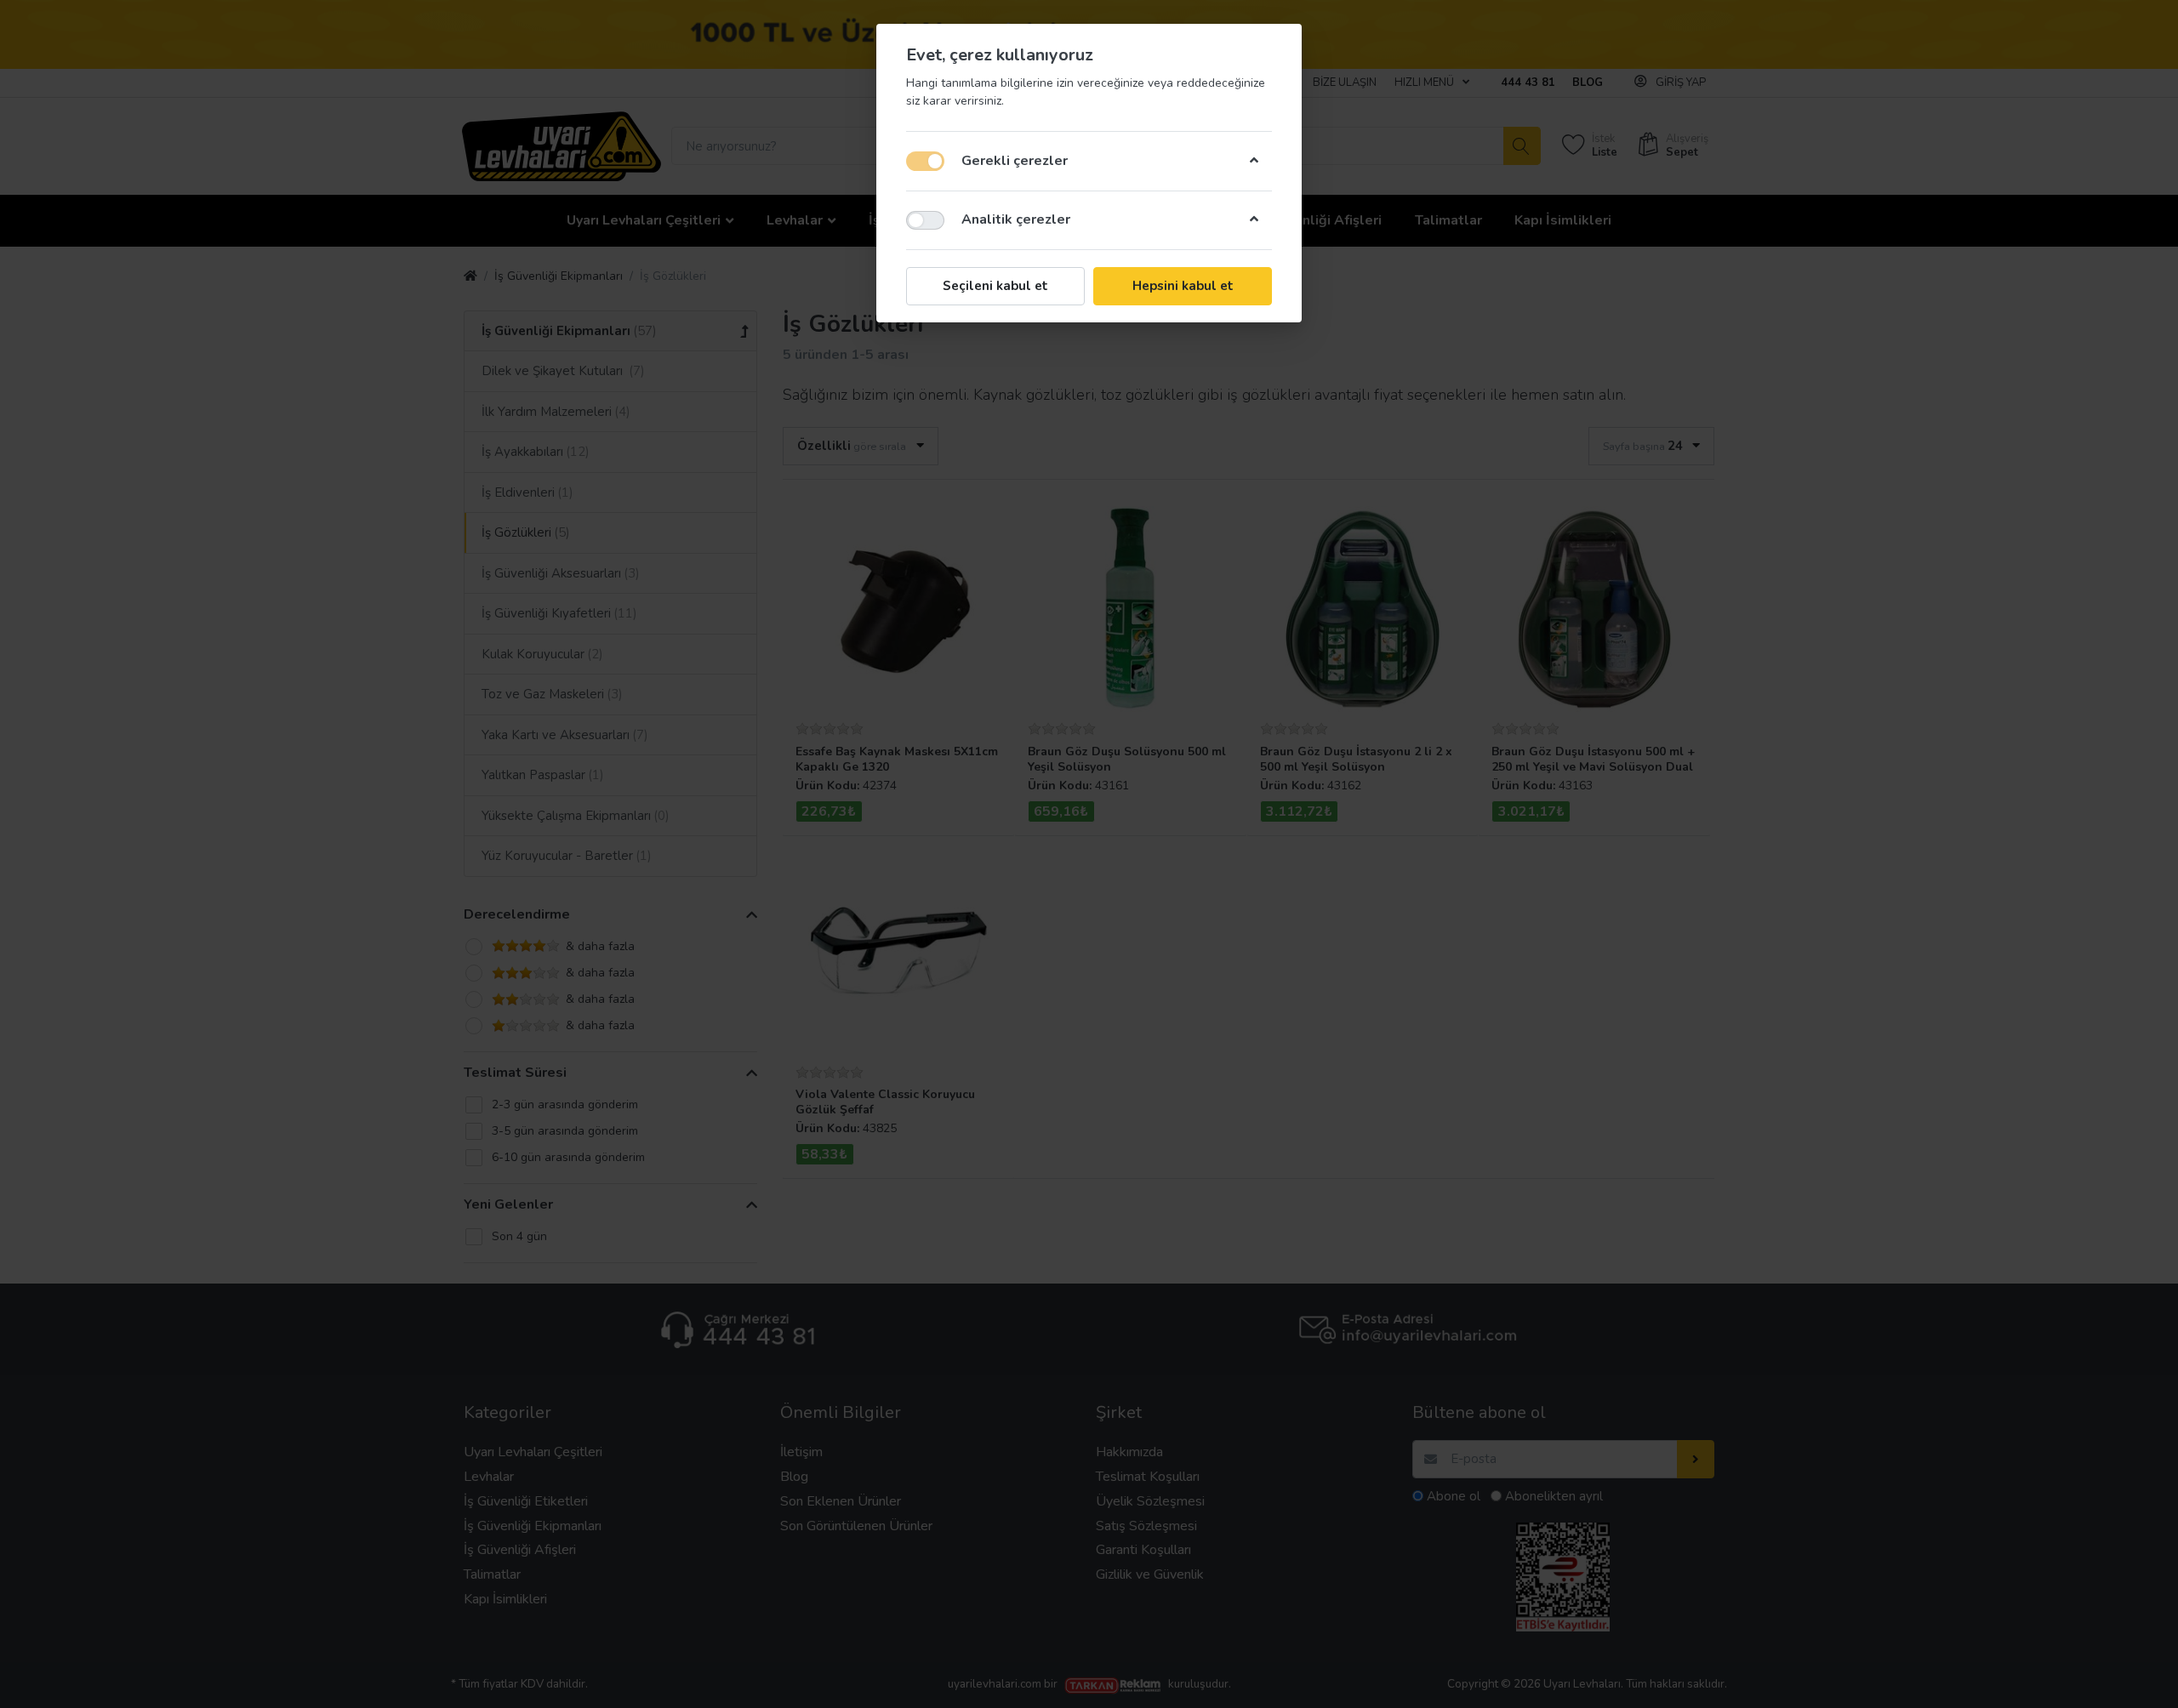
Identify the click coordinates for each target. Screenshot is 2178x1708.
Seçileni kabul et (995, 286)
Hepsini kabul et (1183, 286)
